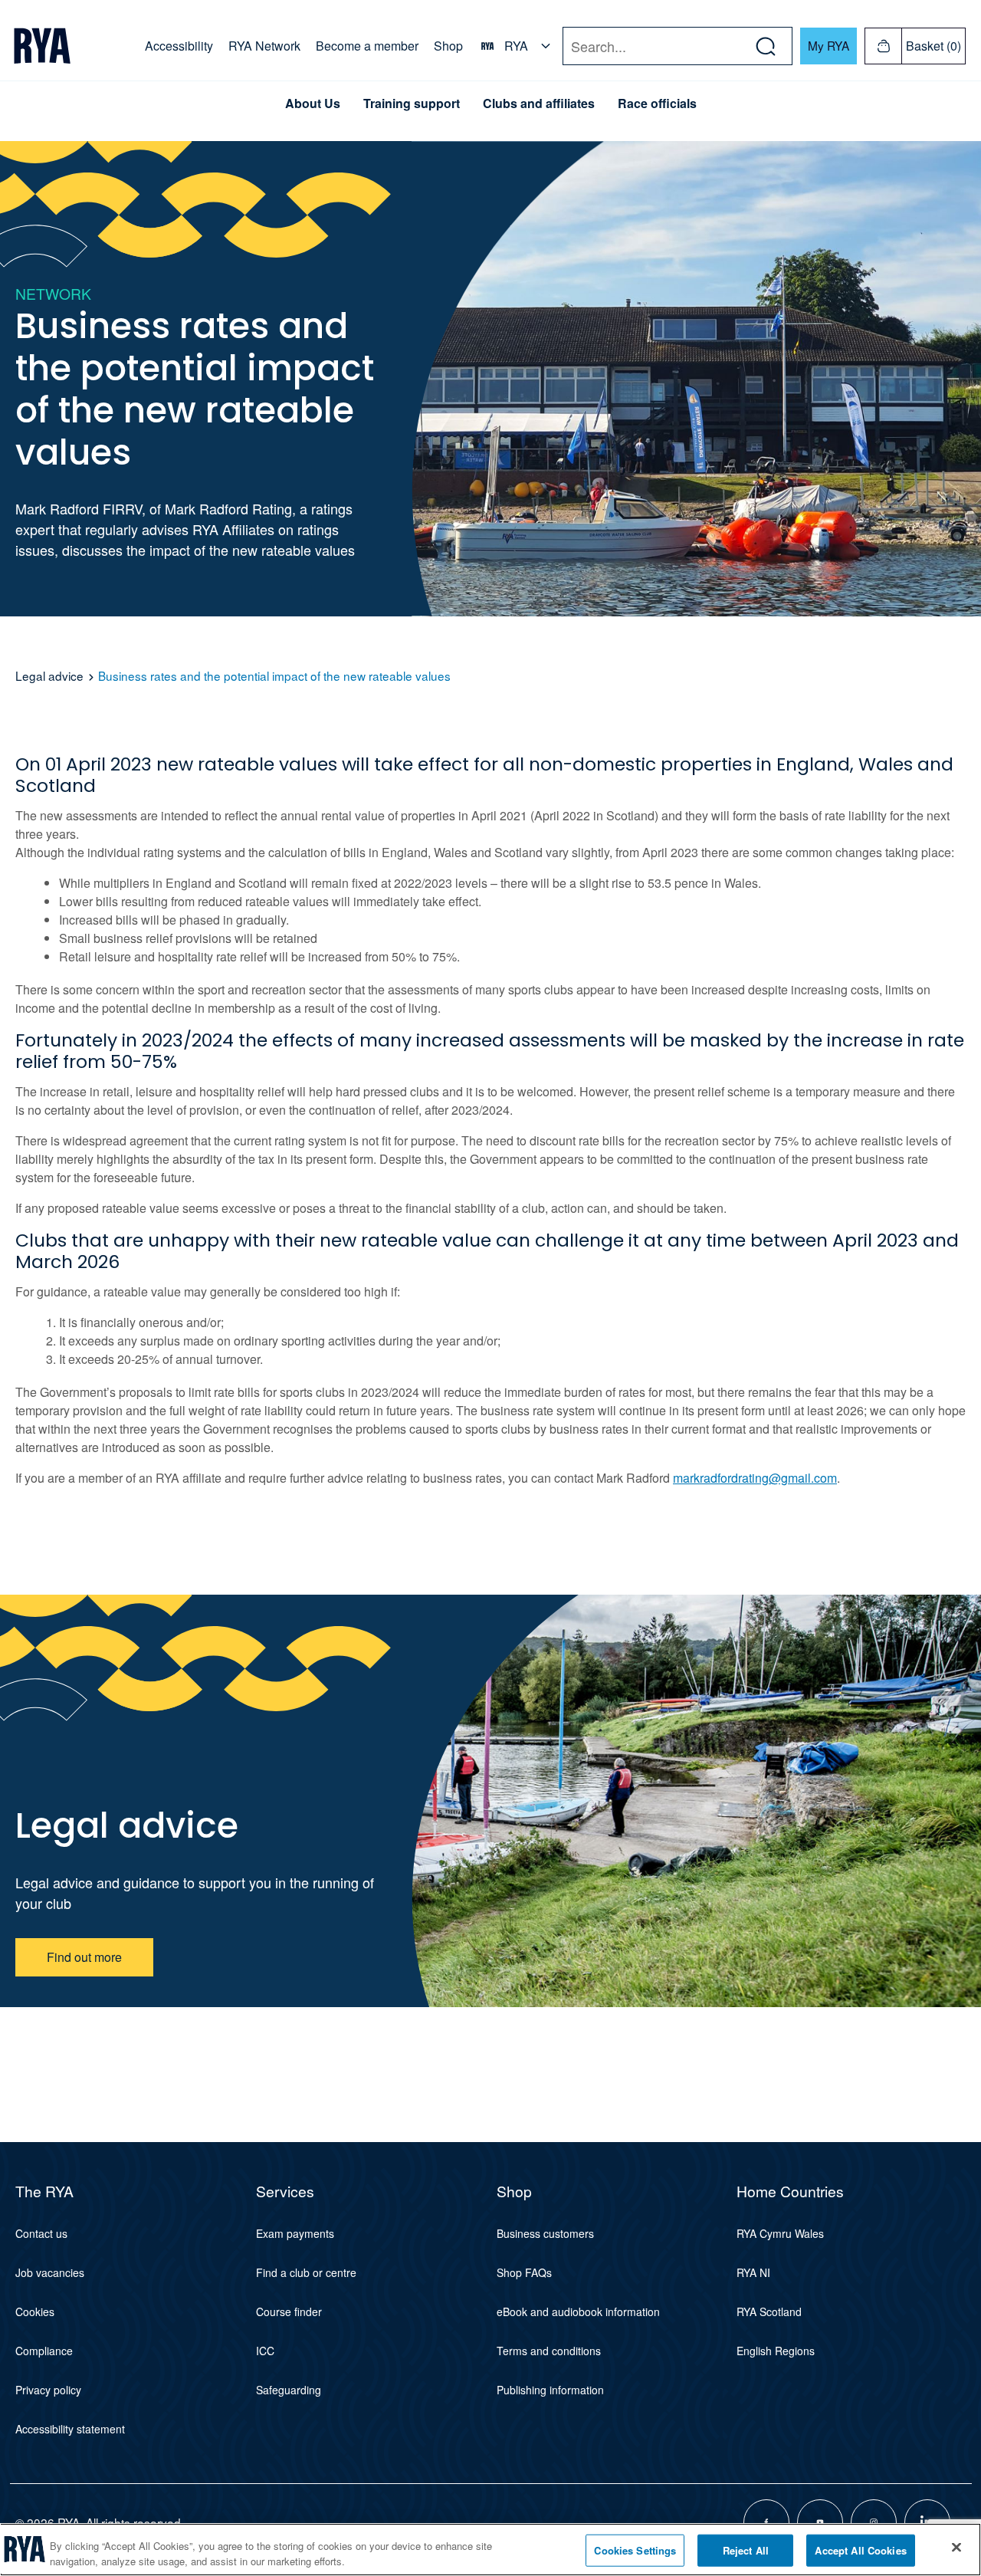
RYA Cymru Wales (780, 2233)
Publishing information (550, 2390)
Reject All (746, 2550)
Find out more (84, 1957)
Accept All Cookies (860, 2550)
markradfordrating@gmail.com (755, 1478)
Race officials (657, 103)
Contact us (41, 2233)
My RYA (828, 45)
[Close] (956, 2548)
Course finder (289, 2311)
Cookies (35, 2311)
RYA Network (264, 46)
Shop (448, 46)
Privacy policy (48, 2390)
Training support (412, 103)
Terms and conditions (549, 2351)
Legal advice (49, 675)
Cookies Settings (635, 2550)
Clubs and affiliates (539, 103)
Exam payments (295, 2233)
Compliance (44, 2351)
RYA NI (753, 2272)
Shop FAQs (524, 2272)
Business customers (545, 2233)
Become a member (367, 46)
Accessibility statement (70, 2429)
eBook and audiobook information (578, 2311)
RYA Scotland (769, 2311)
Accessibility (179, 46)
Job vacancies (50, 2272)
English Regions (776, 2351)
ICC (265, 2351)
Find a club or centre (306, 2272)
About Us (313, 103)
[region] (490, 2550)
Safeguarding (289, 2390)
